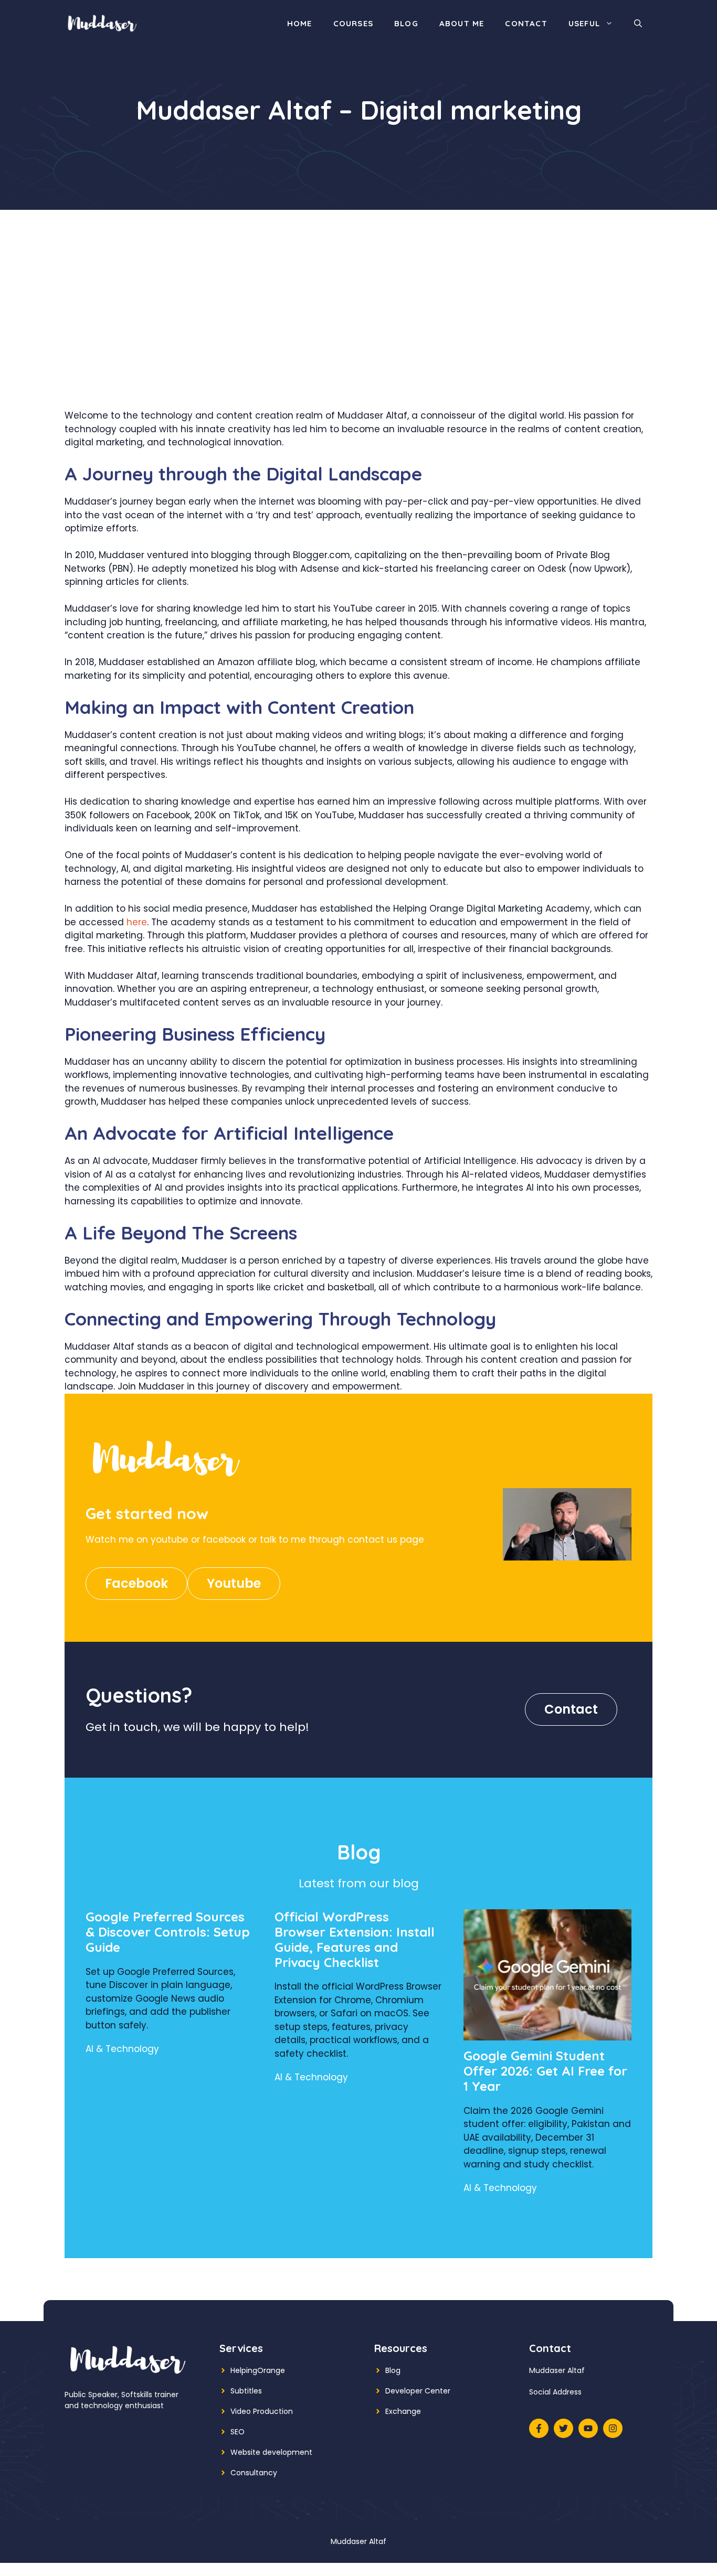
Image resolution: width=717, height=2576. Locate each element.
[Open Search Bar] (638, 24)
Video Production (262, 2411)
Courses (353, 23)
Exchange (403, 2411)
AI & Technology (122, 2049)
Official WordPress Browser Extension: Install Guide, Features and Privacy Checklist (355, 1939)
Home (300, 23)
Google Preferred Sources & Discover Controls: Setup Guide (168, 1932)
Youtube (234, 1583)
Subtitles (246, 2391)
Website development (271, 2452)
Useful (584, 23)
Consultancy (254, 2473)
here (137, 922)
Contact (526, 23)
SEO (238, 2432)
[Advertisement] (358, 330)
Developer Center (418, 2391)
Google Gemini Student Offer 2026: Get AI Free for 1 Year (545, 2071)
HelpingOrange (258, 2370)
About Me (462, 23)
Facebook (136, 1583)
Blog (406, 23)
